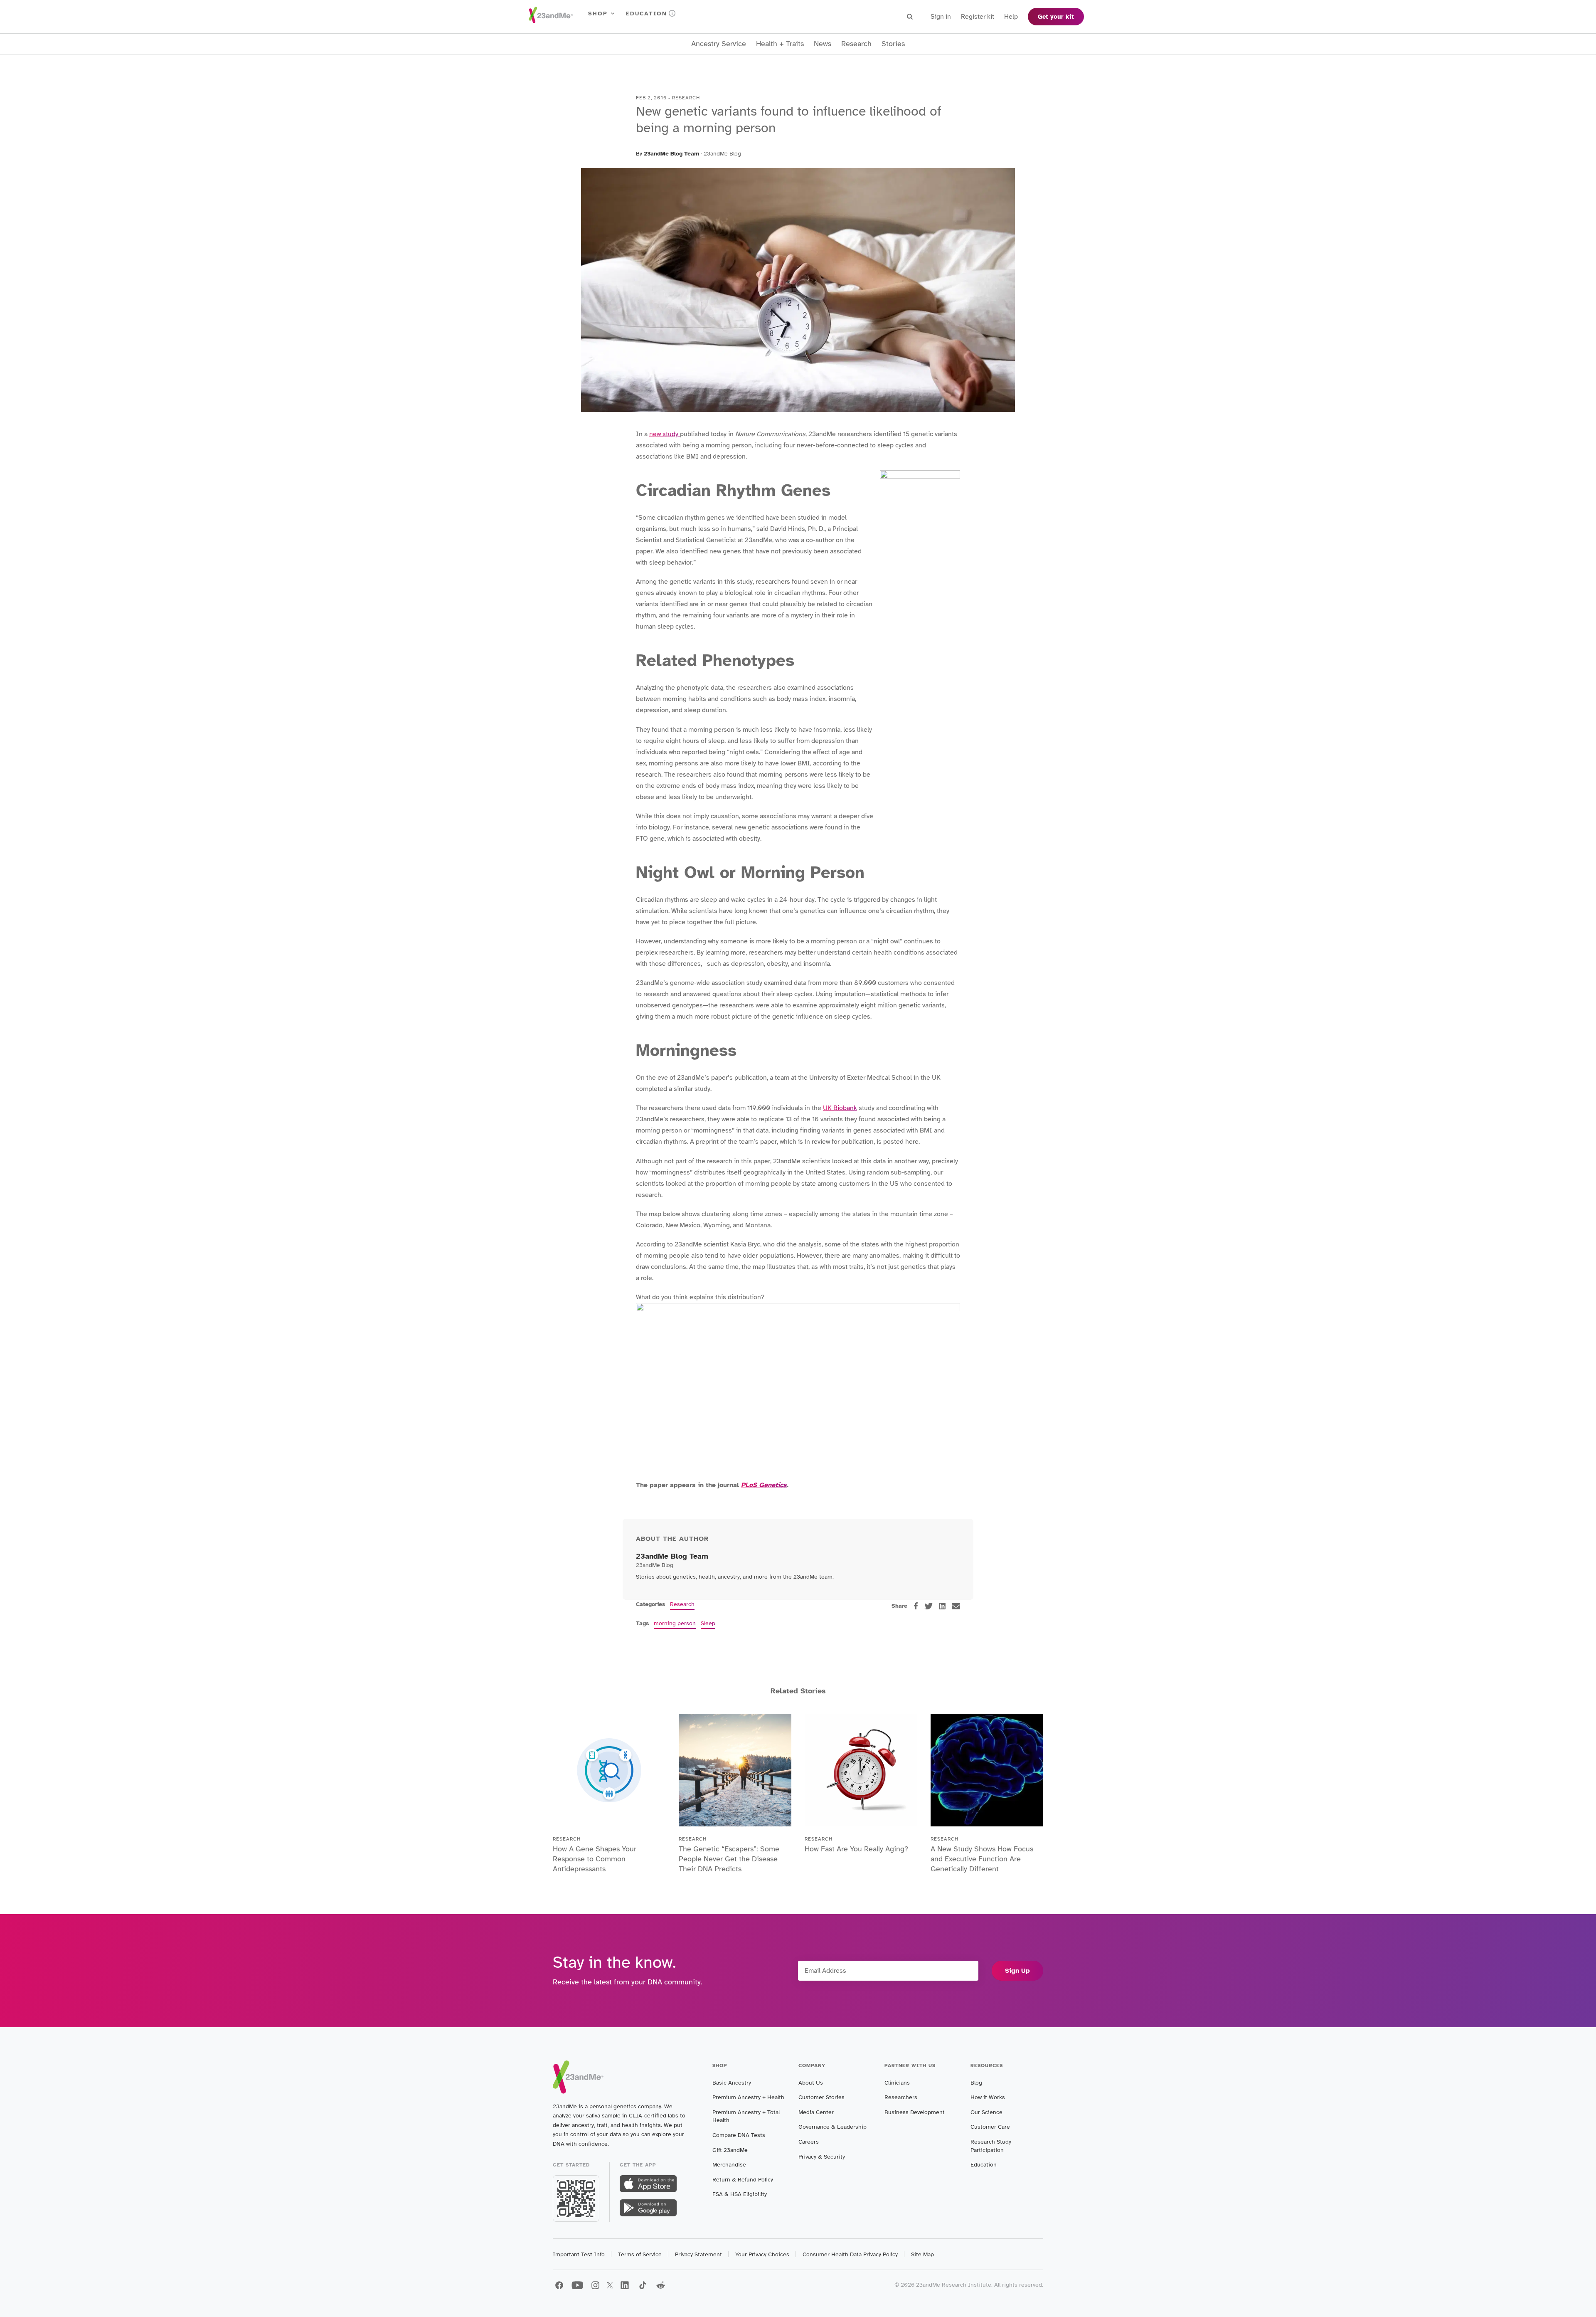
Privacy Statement (698, 2254)
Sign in (941, 17)
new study (665, 434)
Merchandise (729, 2165)
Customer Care (990, 2127)
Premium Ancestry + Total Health (746, 2116)
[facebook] (916, 1606)
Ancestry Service (719, 44)
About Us (811, 2083)
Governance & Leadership (832, 2127)
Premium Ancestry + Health (748, 2097)
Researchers (901, 2097)
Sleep (708, 1623)
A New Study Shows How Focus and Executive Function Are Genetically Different (982, 1859)
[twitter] (929, 1606)
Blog (976, 2083)
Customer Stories (821, 2097)
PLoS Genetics (764, 1485)
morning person (675, 1623)
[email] (956, 1606)
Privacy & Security (822, 2157)
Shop (598, 14)
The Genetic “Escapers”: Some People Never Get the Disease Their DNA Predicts (729, 1859)
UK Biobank (840, 1108)
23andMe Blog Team (671, 154)
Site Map (922, 2254)
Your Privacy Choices (762, 2254)
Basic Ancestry (732, 2083)
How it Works (988, 2097)
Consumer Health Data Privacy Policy (850, 2254)
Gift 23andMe (730, 2150)
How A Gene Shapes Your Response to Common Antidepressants (595, 1859)
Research (856, 44)
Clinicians (897, 2083)
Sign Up (1017, 1971)
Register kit (978, 17)
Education (647, 14)
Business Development (915, 2112)
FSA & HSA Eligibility (740, 2194)
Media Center (816, 2112)
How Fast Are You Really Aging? (856, 1849)
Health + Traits (780, 44)
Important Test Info (579, 2254)
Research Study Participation (991, 2146)
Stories (893, 44)
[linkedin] (942, 1606)
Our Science (986, 2112)
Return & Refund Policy (743, 2180)
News (823, 44)
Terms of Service (640, 2254)
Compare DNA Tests (739, 2135)
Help (1011, 17)
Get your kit (1056, 17)
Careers (809, 2142)
